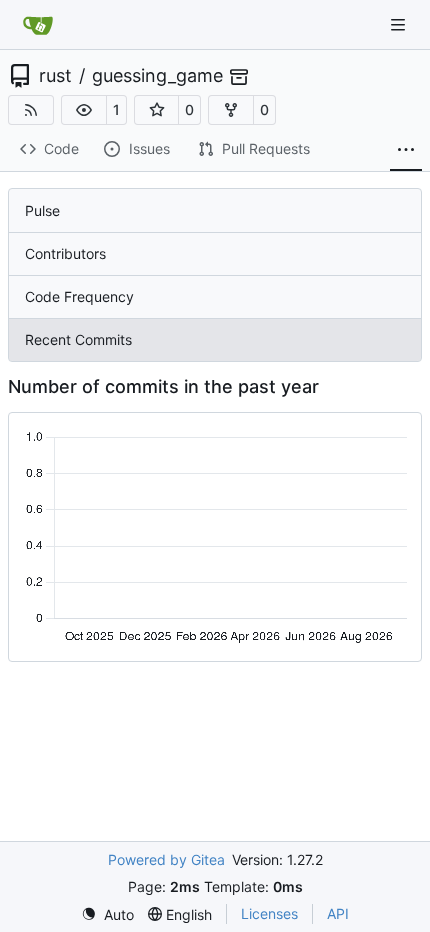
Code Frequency (79, 296)
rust (55, 76)
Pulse (42, 210)
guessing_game (157, 76)
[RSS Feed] (31, 110)
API (338, 913)
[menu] (107, 914)
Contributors (65, 253)
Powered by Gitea (166, 859)
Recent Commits (78, 339)
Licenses (269, 913)
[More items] (406, 150)
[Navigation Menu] (400, 24)
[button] (84, 110)
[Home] (38, 25)
